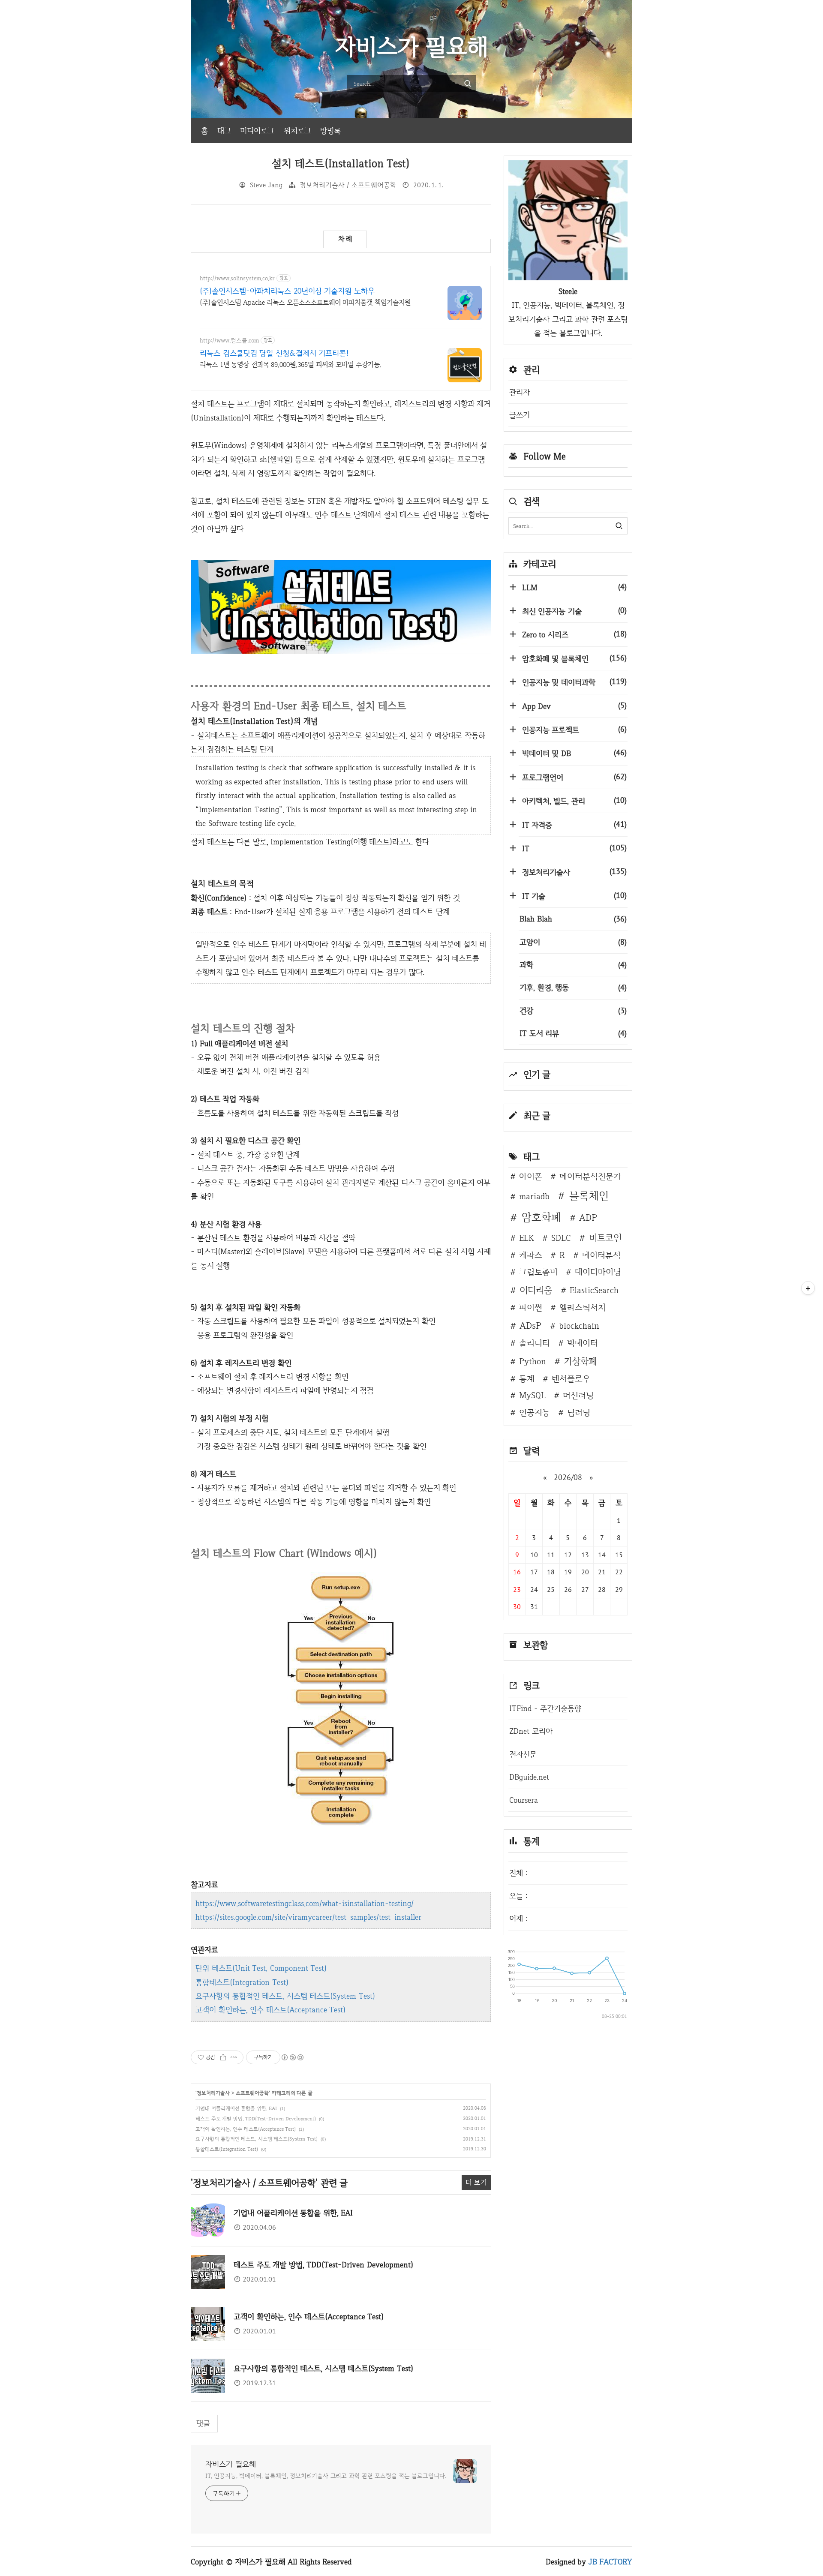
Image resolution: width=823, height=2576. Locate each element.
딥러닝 (579, 1412)
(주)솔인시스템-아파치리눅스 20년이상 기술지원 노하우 (287, 291)
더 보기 (476, 2182)
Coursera (524, 1800)
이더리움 (536, 1290)
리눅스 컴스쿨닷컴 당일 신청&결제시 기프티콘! (274, 353)
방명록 (330, 131)
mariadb (534, 1196)
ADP (588, 1217)
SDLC (561, 1238)
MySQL (532, 1395)
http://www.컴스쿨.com (229, 341)
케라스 (531, 1255)
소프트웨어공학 (252, 2093)
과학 (573, 965)
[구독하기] (808, 1288)
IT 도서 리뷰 (573, 1033)
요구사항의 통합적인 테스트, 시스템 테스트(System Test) (285, 1996)
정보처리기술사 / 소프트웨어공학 (348, 185)
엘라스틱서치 (583, 1307)
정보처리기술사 (213, 2093)
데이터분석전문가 (590, 1176)
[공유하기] (223, 2057)
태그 (224, 131)
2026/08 (568, 1477)
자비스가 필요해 (231, 2464)
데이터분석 (601, 1255)
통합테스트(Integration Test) (242, 1982)
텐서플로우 (571, 1378)
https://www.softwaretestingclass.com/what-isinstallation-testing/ (305, 1903)
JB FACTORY (611, 2562)
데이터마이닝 (598, 1272)
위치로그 (297, 131)
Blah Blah (573, 919)
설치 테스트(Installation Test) (341, 164)
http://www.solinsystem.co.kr (237, 278)
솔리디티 (535, 1343)
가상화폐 (580, 1361)
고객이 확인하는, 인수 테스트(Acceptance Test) (270, 2010)
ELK (527, 1238)
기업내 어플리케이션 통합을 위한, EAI (236, 2108)
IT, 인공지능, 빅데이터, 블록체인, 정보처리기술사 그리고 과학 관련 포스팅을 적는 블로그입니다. (326, 2476)
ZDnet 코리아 (531, 1731)
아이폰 (531, 1176)
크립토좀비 (538, 1272)
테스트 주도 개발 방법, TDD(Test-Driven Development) (256, 2119)
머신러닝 (578, 1395)
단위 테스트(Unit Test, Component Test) (261, 1968)
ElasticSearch (594, 1290)
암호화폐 (541, 1217)
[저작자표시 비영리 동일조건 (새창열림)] (292, 2057)
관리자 (520, 392)
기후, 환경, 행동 (573, 987)
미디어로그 (257, 131)
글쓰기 (520, 415)
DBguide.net (529, 1777)
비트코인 (605, 1237)
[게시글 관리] (234, 2057)
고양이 (573, 942)
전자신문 (523, 1754)
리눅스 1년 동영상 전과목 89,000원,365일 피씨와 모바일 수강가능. (291, 365)
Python (533, 1361)
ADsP (530, 1325)
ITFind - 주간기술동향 (545, 1708)
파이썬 (531, 1307)
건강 (573, 1010)
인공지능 (535, 1412)
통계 (527, 1378)
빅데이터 (583, 1343)
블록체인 (589, 1196)
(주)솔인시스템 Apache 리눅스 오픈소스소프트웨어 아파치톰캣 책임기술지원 (305, 302)
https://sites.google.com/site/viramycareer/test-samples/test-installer (308, 1917)
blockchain (579, 1326)
